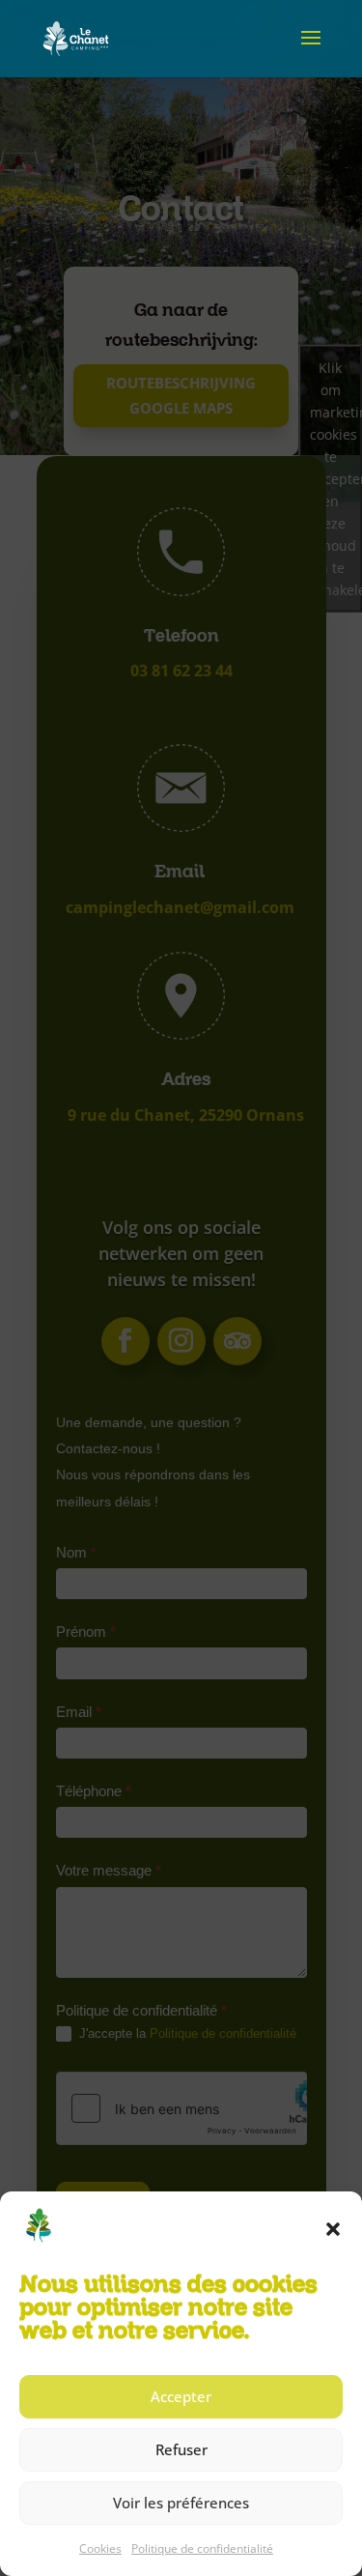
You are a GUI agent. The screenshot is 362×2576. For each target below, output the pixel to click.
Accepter (181, 2396)
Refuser (181, 2449)
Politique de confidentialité (202, 2548)
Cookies (100, 2548)
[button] (333, 2229)
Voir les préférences (181, 2503)
